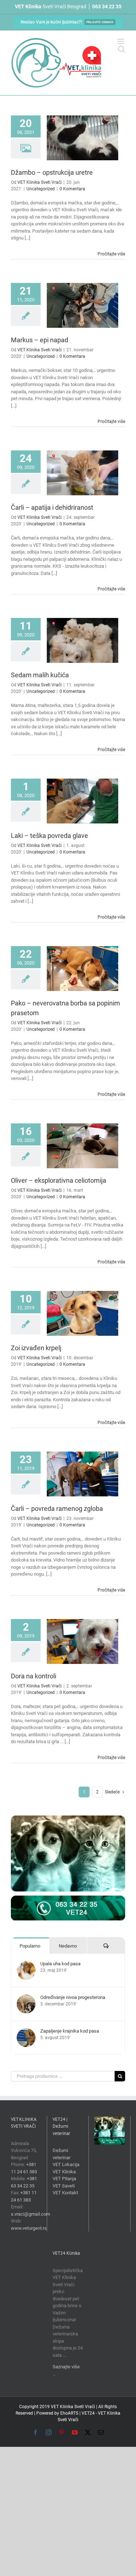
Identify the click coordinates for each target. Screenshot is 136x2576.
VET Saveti (64, 2186)
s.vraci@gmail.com (30, 2214)
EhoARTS (69, 2413)
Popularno (30, 1946)
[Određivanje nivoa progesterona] (26, 1998)
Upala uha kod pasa (60, 1964)
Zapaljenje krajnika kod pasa (70, 2031)
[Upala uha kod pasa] (26, 1964)
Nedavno (68, 1946)
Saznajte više (66, 2367)
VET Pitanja (64, 2179)
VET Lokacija (66, 2164)
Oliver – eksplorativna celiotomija (59, 1180)
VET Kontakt (65, 2193)
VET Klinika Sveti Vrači (40, 182)
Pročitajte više (111, 254)
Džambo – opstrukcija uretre (52, 172)
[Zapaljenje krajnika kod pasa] (26, 2032)
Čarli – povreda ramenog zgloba (57, 1509)
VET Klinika (64, 2172)
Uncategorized (41, 189)
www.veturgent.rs (29, 2228)
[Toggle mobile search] (121, 49)
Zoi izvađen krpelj (36, 1348)
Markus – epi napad (40, 340)
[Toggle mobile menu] (121, 41)
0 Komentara (72, 189)
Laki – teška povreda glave (50, 836)
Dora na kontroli (34, 1676)
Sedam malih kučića (40, 675)
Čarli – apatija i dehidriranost (52, 507)
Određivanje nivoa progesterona (73, 1997)
